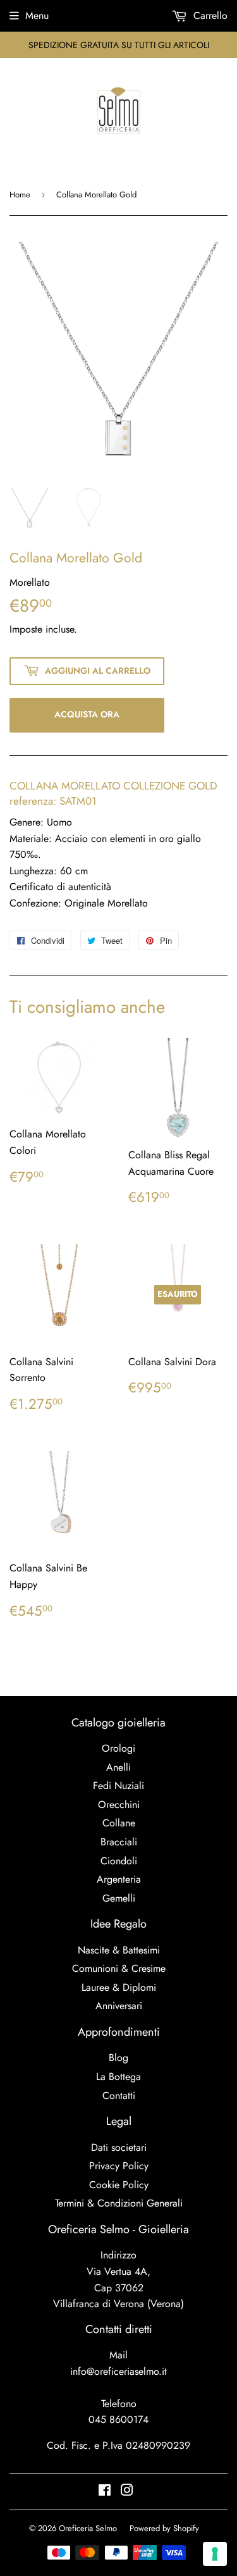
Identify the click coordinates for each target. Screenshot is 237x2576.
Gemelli (119, 1898)
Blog (118, 2058)
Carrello (209, 15)
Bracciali (119, 1842)
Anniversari (119, 2006)
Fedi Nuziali (118, 1786)
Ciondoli (119, 1861)
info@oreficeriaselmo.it (118, 2371)
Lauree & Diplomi (119, 1987)
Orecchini (119, 1805)
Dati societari (119, 2147)
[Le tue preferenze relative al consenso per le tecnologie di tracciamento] (215, 2554)
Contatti (119, 2096)
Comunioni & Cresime (119, 1968)
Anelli (118, 1767)
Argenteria (119, 1879)
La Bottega (118, 2077)
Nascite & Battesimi (119, 1950)
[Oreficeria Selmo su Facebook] (105, 2492)
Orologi (118, 1748)
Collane (119, 1823)
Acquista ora (87, 714)
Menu (37, 15)
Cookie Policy (119, 2185)
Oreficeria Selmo (88, 2528)
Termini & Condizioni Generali (119, 2203)
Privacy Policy (119, 2166)
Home (20, 195)
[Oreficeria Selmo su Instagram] (127, 2492)
